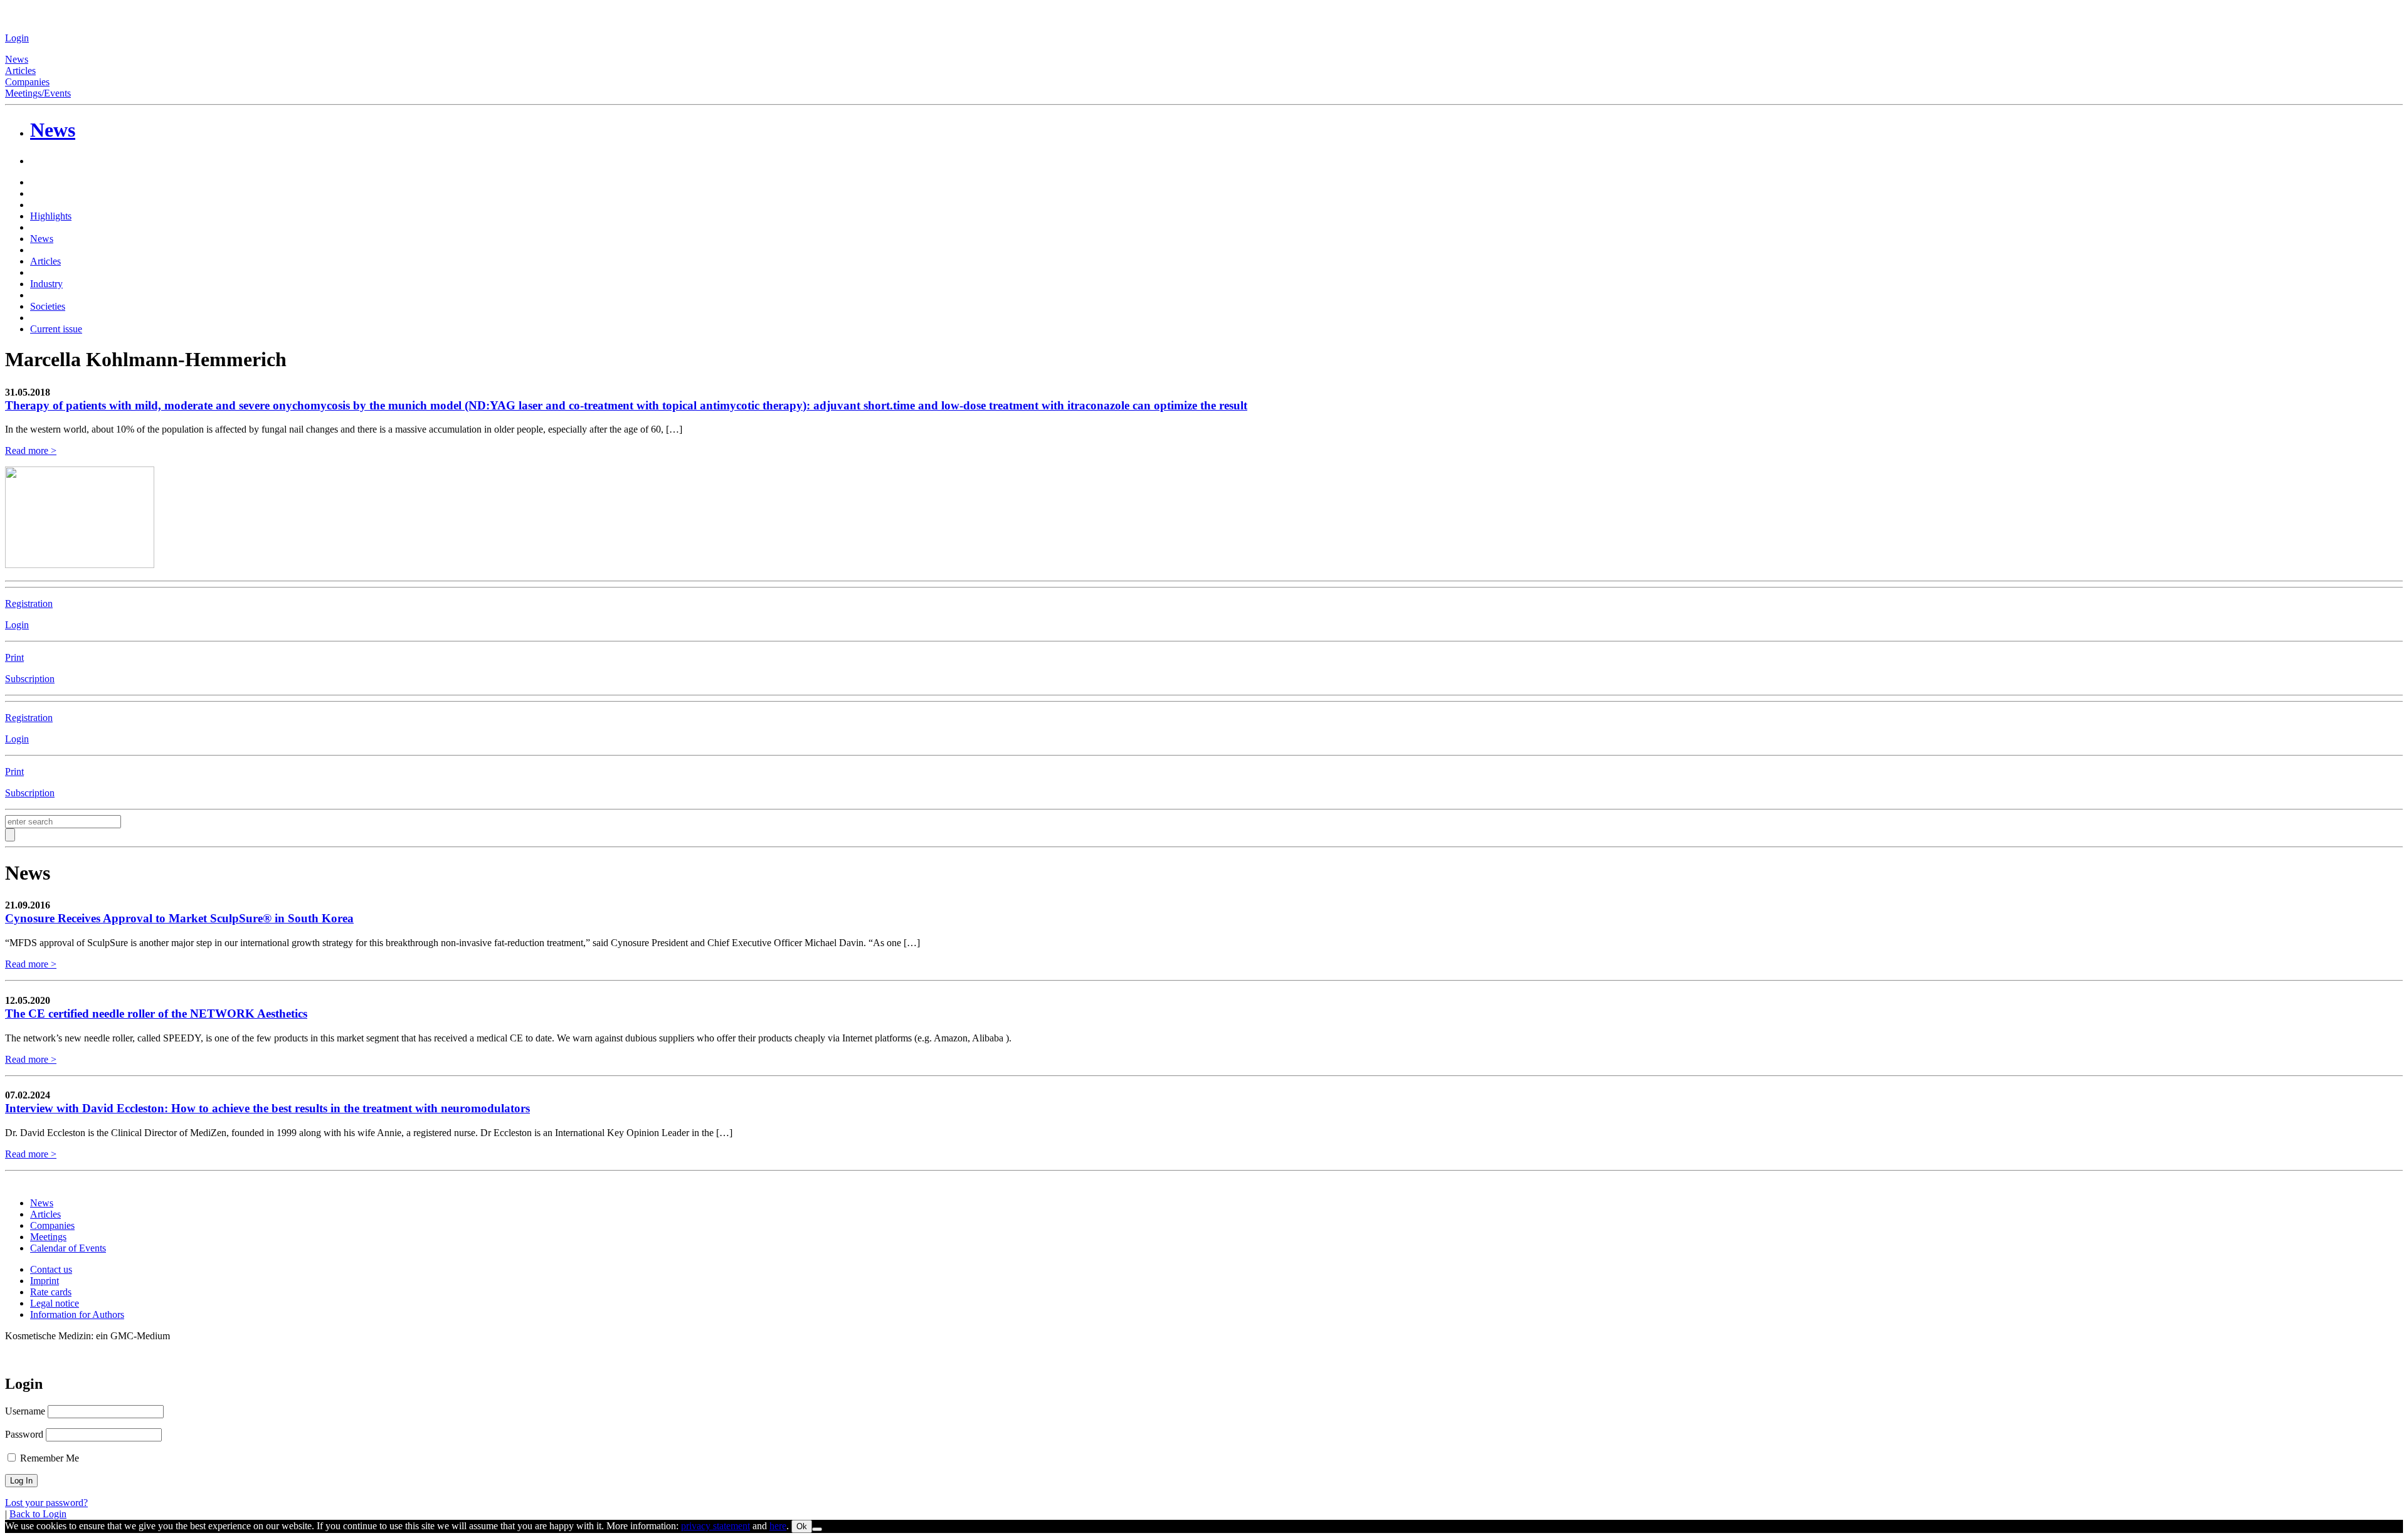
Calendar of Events (68, 1248)
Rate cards (51, 1292)
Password (24, 1434)
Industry (46, 284)
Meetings (48, 1237)
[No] (817, 1529)
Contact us (51, 1269)
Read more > (31, 450)
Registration (29, 603)
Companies (27, 82)
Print (14, 657)
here (778, 1526)
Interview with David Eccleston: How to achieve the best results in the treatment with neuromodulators (267, 1108)
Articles (20, 71)
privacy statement (716, 1526)
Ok (802, 1526)
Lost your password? (46, 1503)
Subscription (30, 679)
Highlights (51, 216)
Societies (48, 306)
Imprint (45, 1281)
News (17, 59)
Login (17, 38)
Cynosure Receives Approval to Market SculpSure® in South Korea (179, 918)
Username (25, 1411)
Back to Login (38, 1514)
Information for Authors (77, 1314)
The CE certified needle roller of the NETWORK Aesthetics (156, 1014)
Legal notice (55, 1303)
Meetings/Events (38, 93)
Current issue (56, 329)
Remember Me (48, 1458)
